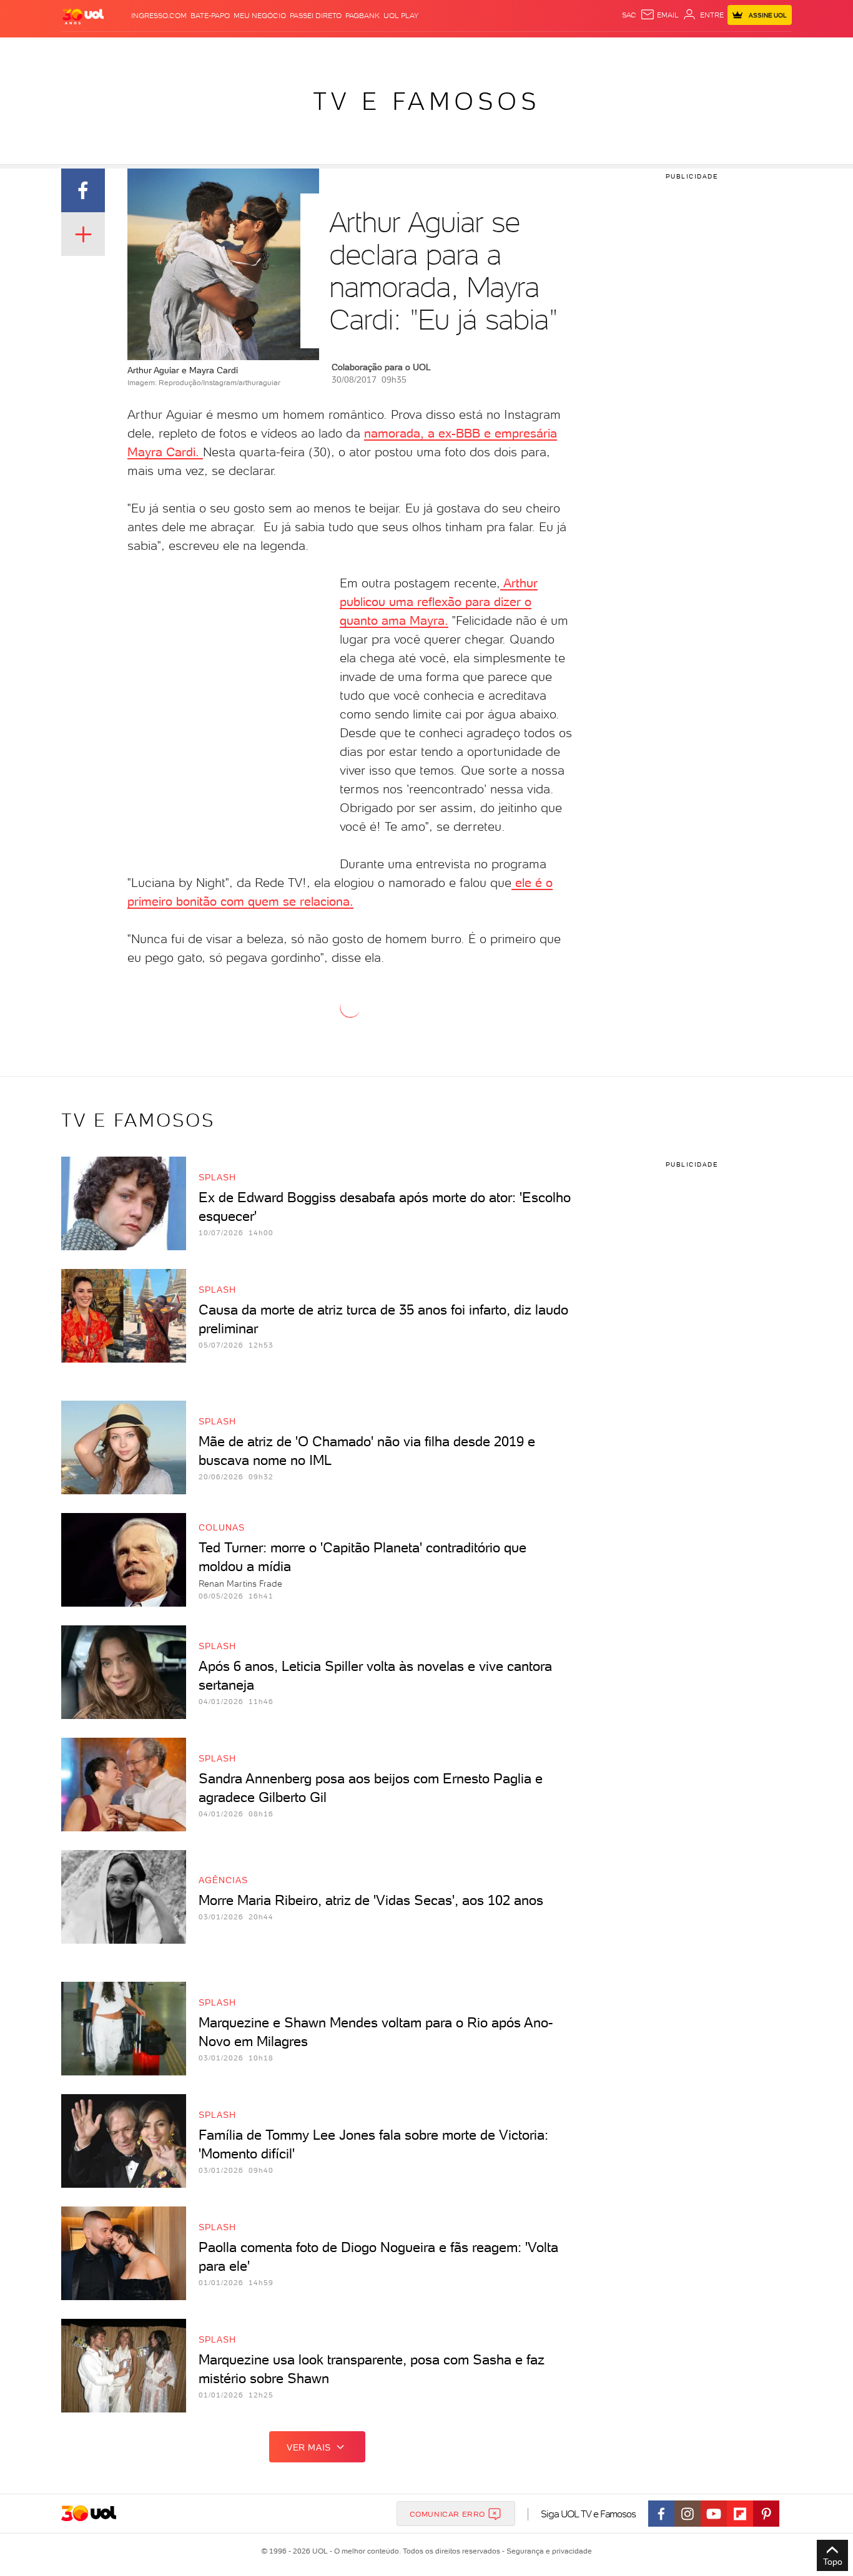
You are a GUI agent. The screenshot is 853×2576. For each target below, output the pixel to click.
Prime (691, 50)
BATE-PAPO (210, 16)
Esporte (398, 50)
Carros (283, 50)
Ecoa (568, 50)
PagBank (362, 16)
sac (629, 15)
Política (244, 50)
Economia (325, 50)
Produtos (86, 50)
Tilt (547, 50)
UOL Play (401, 16)
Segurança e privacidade (547, 2551)
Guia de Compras (770, 50)
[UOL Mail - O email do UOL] (659, 15)
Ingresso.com (159, 16)
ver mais (309, 2447)
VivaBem (518, 50)
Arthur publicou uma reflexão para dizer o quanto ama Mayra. (439, 602)
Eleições (160, 50)
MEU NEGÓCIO (260, 16)
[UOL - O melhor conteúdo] (83, 16)
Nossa (645, 50)
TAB (668, 50)
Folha (363, 50)
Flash (124, 50)
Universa (476, 50)
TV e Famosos (426, 101)
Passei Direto (316, 16)
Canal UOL (604, 50)
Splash (436, 50)
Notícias (203, 50)
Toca (717, 50)
